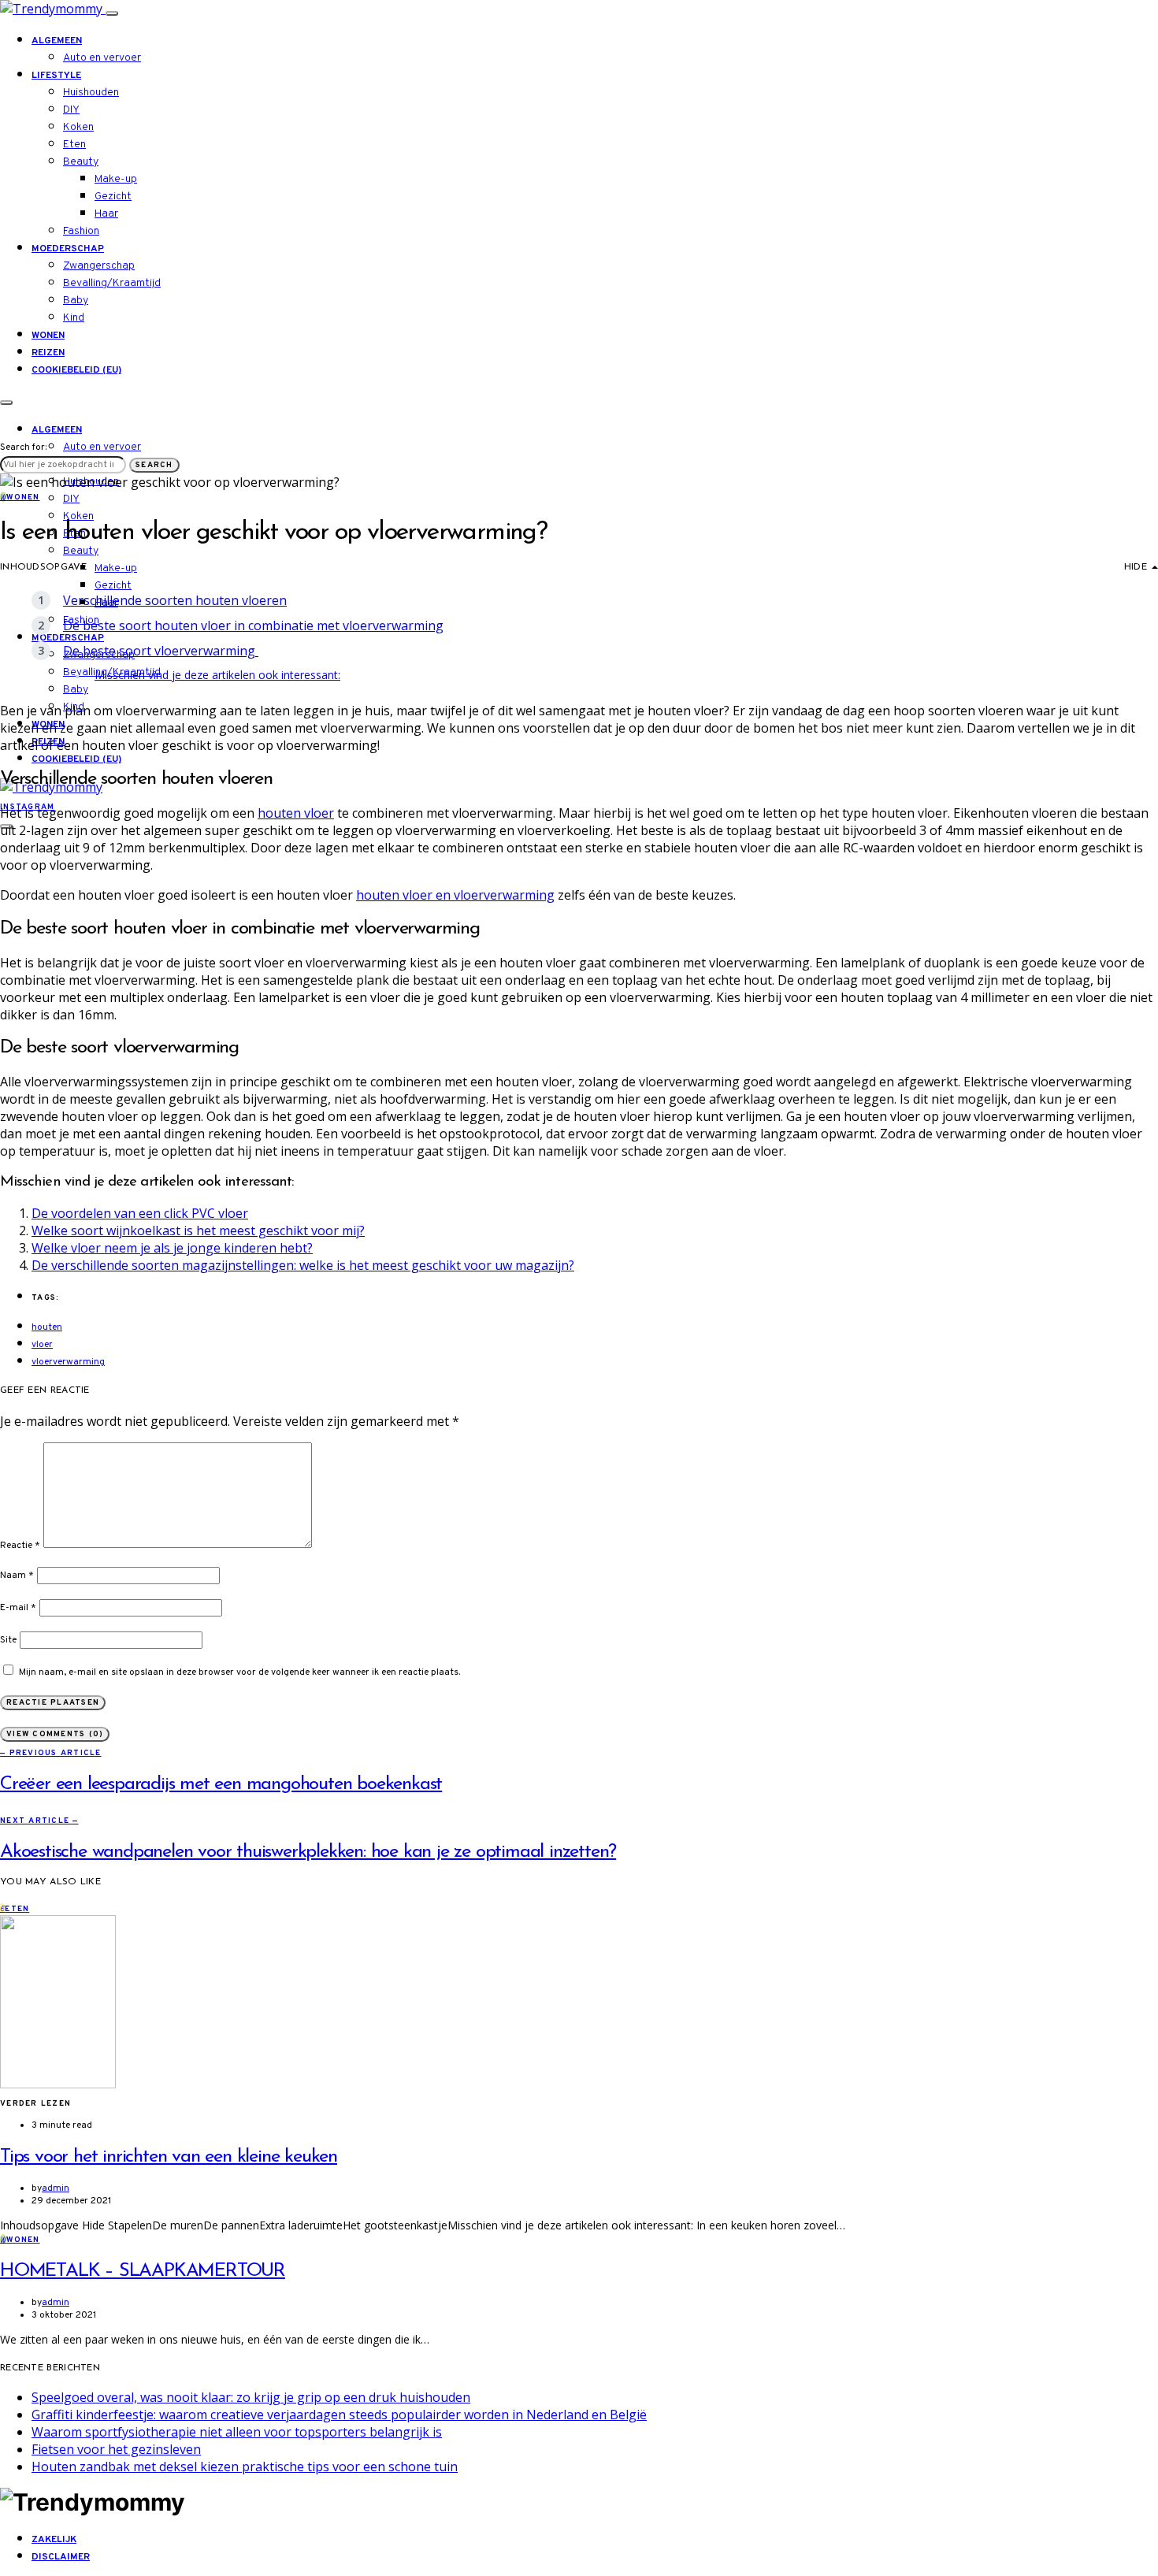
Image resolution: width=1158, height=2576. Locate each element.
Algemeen (57, 41)
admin (56, 2188)
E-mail (18, 1608)
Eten (74, 145)
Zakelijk (54, 2540)
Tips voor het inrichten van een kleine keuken (169, 2157)
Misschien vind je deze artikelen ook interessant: (217, 675)
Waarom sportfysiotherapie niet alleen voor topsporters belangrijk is (237, 2432)
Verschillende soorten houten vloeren (175, 600)
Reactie (20, 1546)
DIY (71, 110)
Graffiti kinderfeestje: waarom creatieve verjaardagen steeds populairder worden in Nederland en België (339, 2415)
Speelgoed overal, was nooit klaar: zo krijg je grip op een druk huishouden (251, 2397)
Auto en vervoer (102, 58)
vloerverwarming (68, 1362)
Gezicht (113, 197)
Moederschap (68, 249)
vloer (42, 1345)
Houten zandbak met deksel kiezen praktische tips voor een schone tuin (245, 2467)
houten (47, 1327)
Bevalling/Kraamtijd (112, 283)
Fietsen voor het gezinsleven (116, 2449)
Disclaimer (61, 2557)
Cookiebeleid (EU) (76, 370)
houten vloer (296, 813)
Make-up (116, 179)
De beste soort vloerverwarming (161, 651)
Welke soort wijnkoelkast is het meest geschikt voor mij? (198, 1230)
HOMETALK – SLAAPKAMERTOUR (143, 2271)
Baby (76, 301)
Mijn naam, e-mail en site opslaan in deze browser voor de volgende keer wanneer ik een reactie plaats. (239, 1672)
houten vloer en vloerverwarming (455, 895)
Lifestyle (56, 76)
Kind (74, 318)
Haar (106, 214)
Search (154, 465)
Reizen (48, 353)
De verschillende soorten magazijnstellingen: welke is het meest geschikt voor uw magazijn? (303, 1265)
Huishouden (91, 93)
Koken (78, 127)
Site (8, 1640)
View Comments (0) (55, 1734)
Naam (17, 1576)
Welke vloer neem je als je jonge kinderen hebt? (172, 1248)
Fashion (81, 231)
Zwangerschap (99, 266)
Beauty (81, 162)
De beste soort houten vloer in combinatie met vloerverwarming (253, 625)
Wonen (48, 336)
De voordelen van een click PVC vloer (140, 1213)
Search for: (23, 447)
